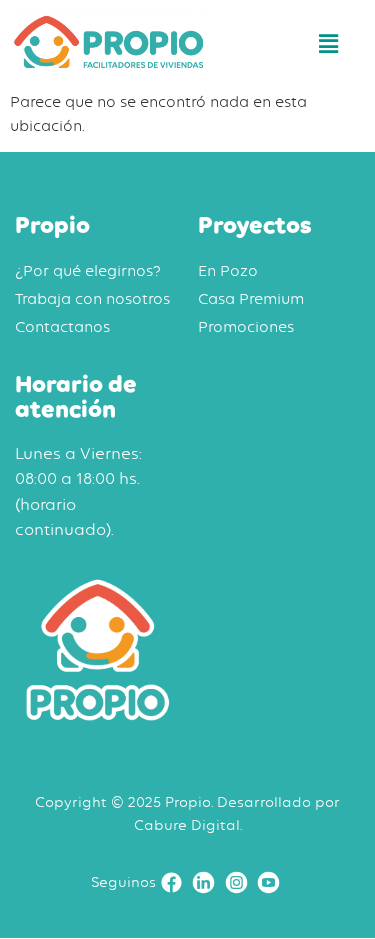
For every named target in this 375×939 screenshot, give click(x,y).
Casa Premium (251, 299)
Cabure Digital (187, 824)
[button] (329, 45)
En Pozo (228, 271)
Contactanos (62, 327)
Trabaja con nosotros (92, 299)
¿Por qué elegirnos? (88, 271)
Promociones (246, 327)
